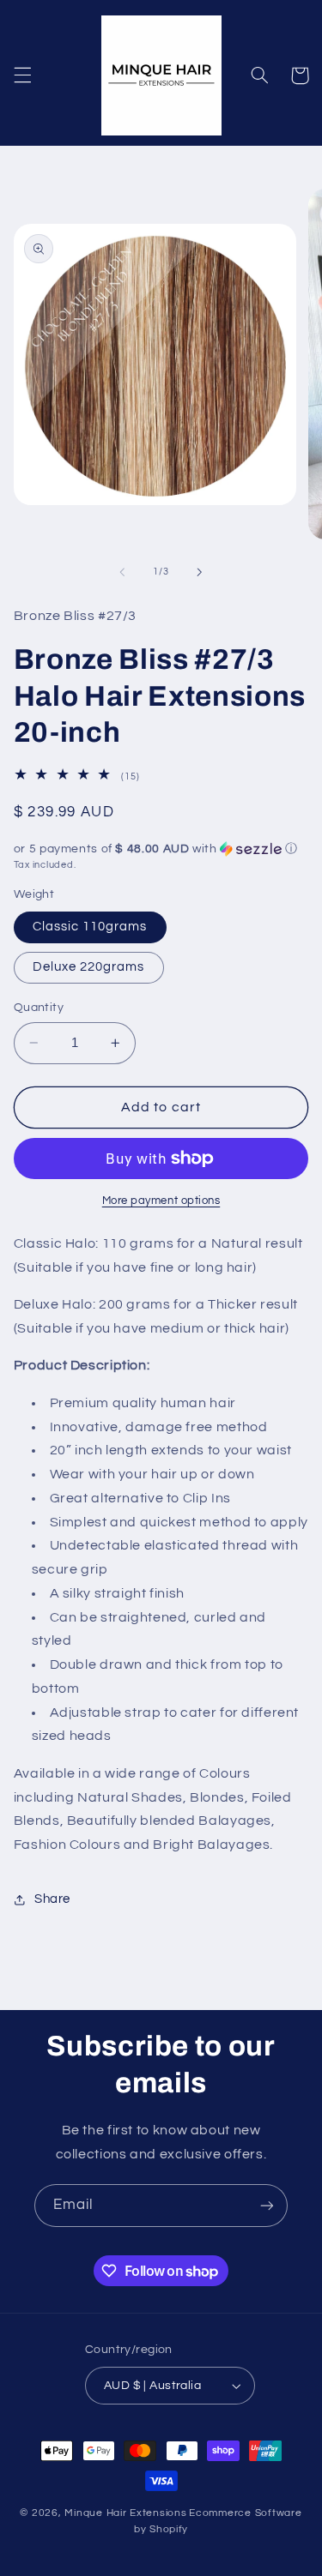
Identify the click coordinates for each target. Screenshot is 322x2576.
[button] (22, 75)
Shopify (169, 2529)
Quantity (39, 1008)
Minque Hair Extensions (125, 2513)
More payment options (161, 1201)
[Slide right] (200, 572)
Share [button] (52, 1899)
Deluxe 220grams (89, 967)
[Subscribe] (267, 2205)
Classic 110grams (90, 927)
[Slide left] (122, 572)
